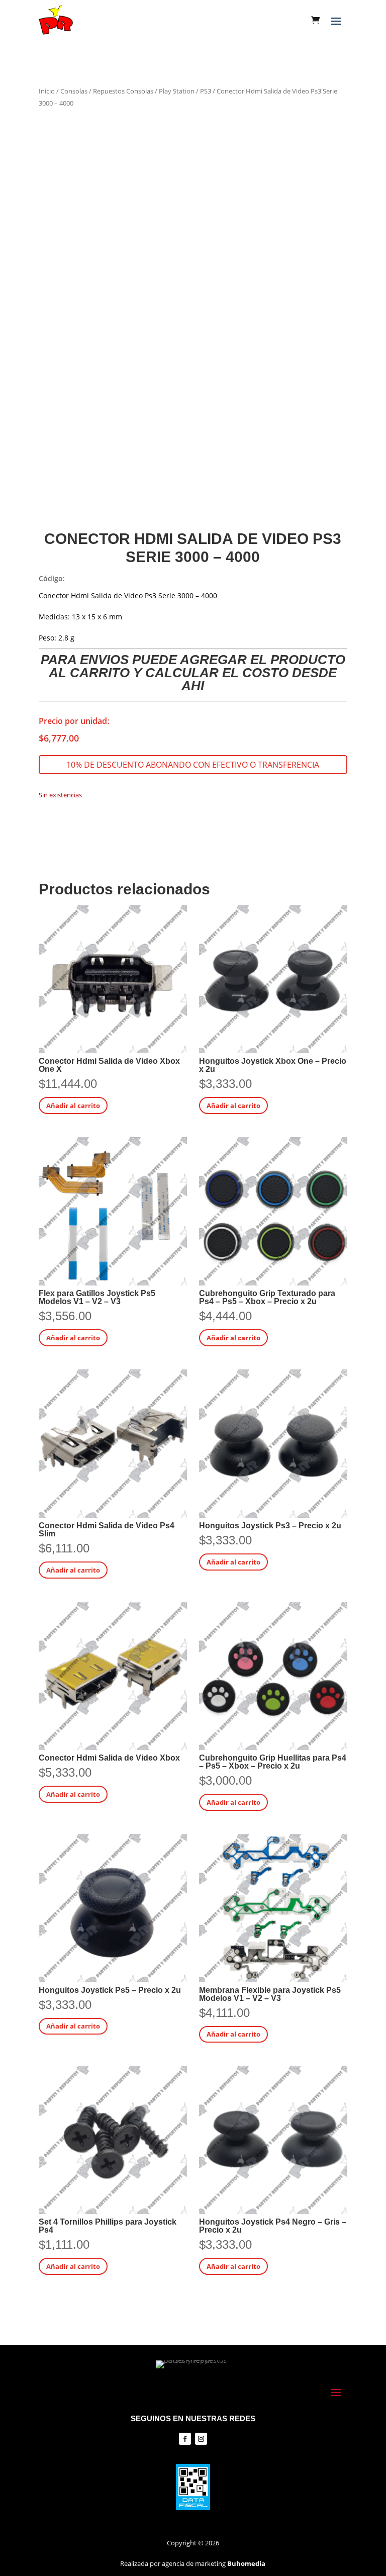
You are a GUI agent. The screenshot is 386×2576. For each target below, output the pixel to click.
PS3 (206, 91)
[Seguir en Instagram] (201, 2439)
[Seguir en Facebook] (185, 2439)
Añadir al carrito (73, 1106)
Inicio (47, 91)
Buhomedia (246, 2563)
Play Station (177, 91)
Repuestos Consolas (123, 91)
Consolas (74, 91)
